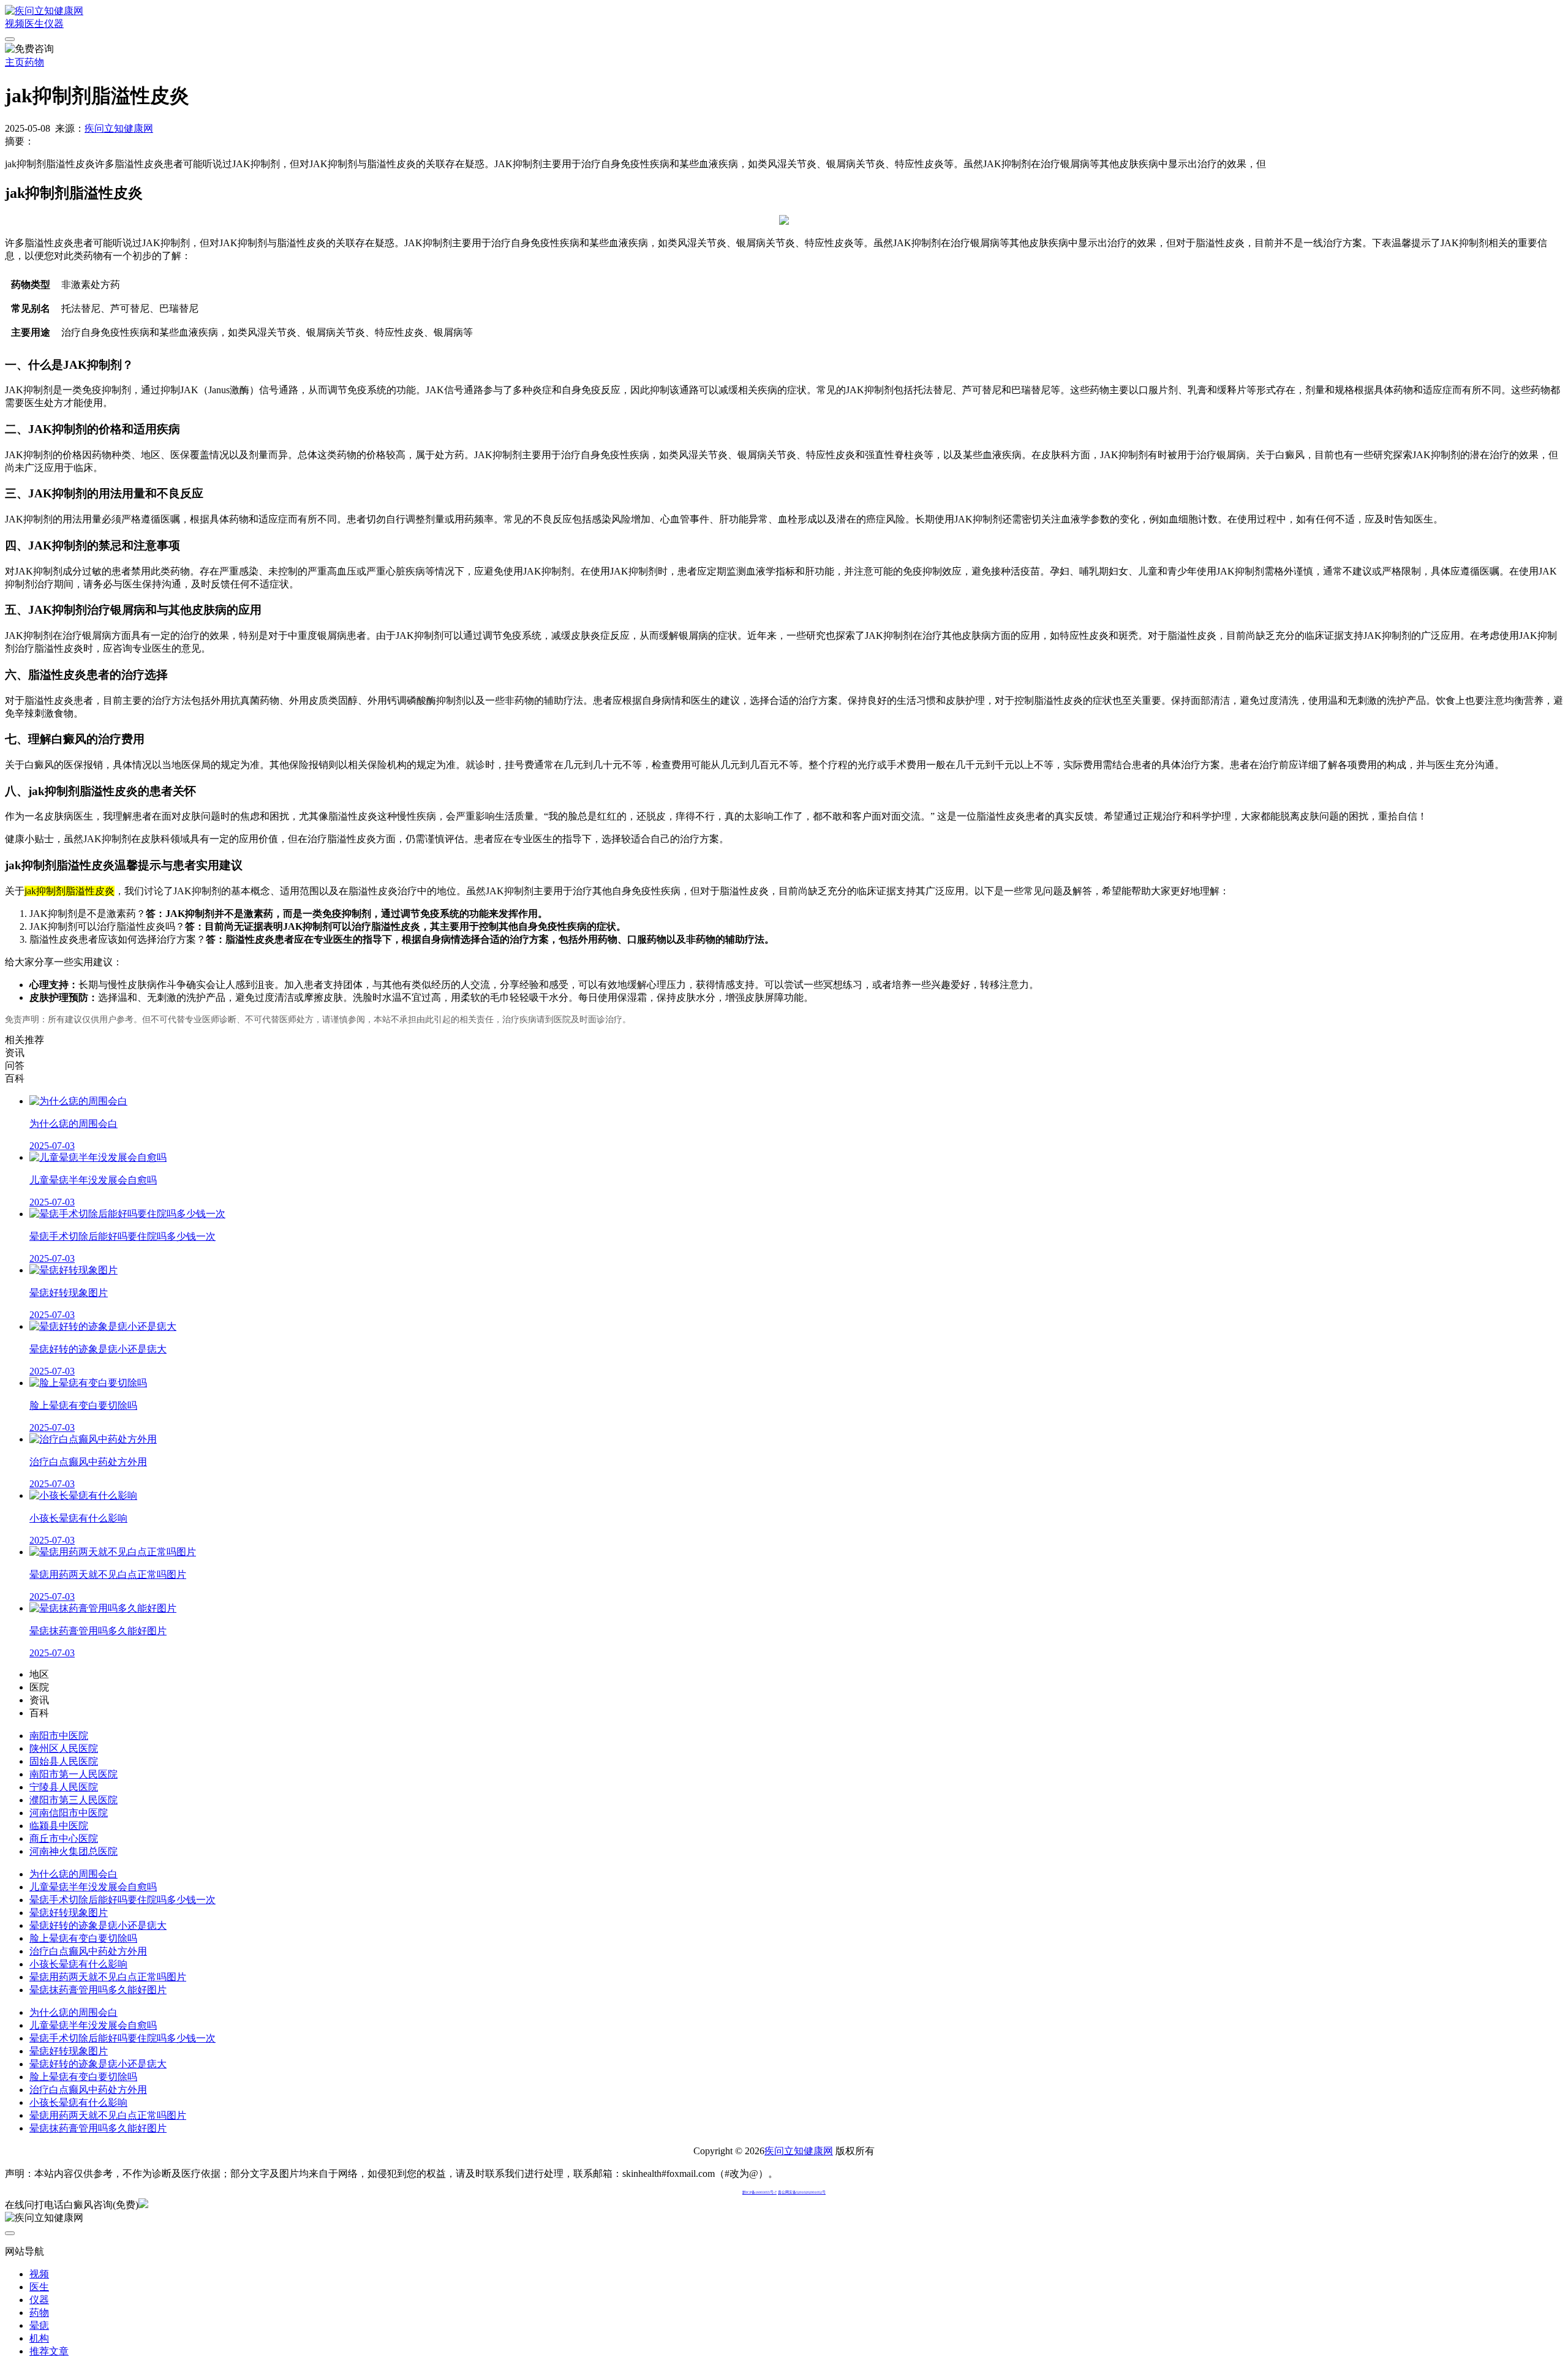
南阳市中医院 (59, 1736)
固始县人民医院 (64, 1761)
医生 (34, 24)
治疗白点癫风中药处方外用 (88, 1951)
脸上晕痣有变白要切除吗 (83, 1938)
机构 (39, 2338)
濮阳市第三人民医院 (73, 1800)
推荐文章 (49, 2351)
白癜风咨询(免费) (101, 2205)
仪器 (54, 24)
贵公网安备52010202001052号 (802, 2192)
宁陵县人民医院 (64, 1787)
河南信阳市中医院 (69, 1813)
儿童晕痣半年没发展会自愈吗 (93, 1887)
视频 (15, 24)
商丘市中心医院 (64, 1838)
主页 (15, 62)
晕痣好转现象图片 (69, 1913)
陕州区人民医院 (64, 1748)
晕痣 (39, 2325)
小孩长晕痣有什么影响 (78, 1964)
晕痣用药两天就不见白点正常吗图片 (108, 1977)
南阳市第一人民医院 (73, 1774)
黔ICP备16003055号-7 (759, 2192)
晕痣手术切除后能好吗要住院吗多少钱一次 (123, 1900)
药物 (34, 62)
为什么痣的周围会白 (73, 1874)
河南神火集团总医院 (73, 1851)
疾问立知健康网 (119, 128)
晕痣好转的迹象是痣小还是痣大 (98, 1925)
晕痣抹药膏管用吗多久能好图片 (98, 1990)
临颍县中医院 (59, 1826)
